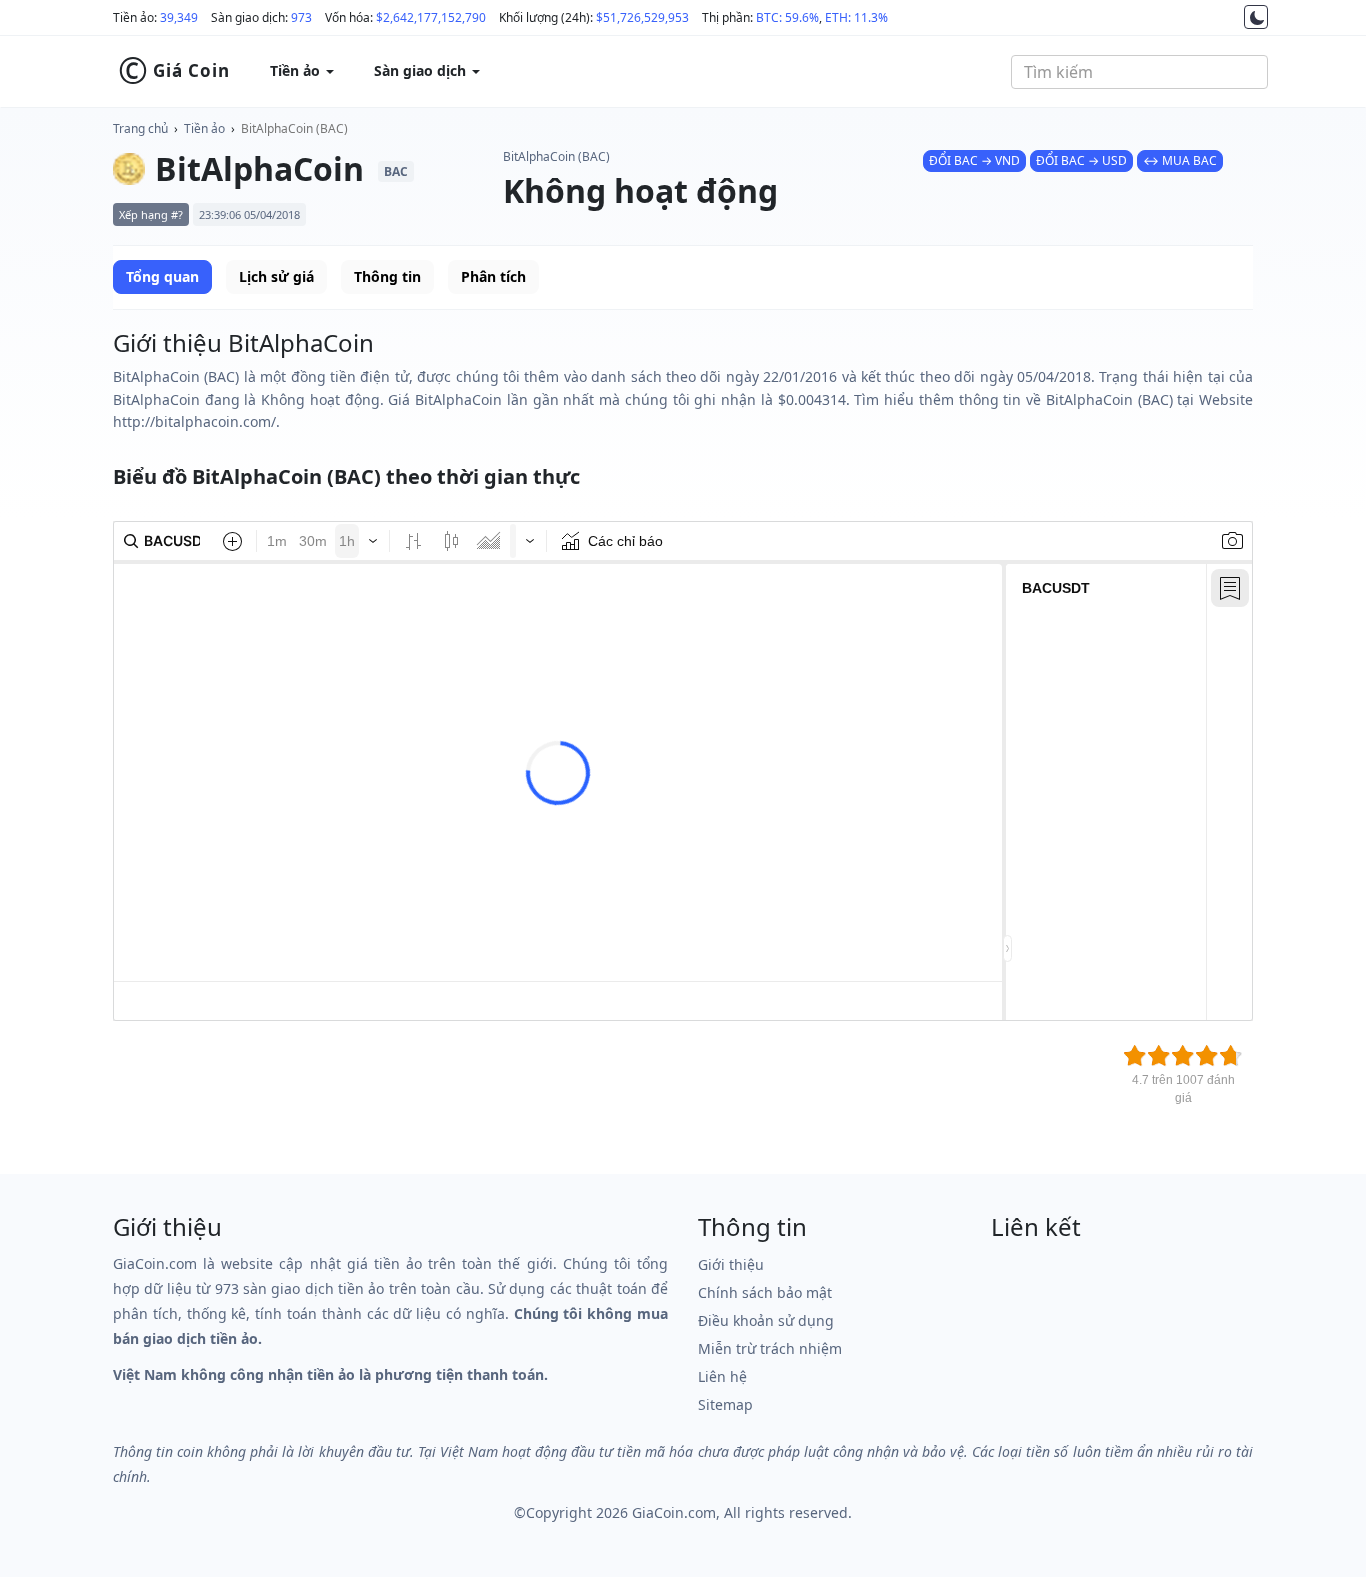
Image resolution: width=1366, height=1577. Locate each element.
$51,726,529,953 (642, 17)
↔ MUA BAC (1180, 160)
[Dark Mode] (1256, 17)
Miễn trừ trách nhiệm (770, 1348)
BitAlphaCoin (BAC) (294, 128)
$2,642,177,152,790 (431, 17)
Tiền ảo (204, 128)
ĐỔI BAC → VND (974, 160)
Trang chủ (140, 128)
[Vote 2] (1159, 1056)
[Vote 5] (1231, 1056)
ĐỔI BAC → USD (1081, 160)
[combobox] (1139, 72)
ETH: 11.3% (856, 17)
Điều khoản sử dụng (766, 1320)
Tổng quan (162, 276)
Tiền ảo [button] (297, 70)
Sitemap (725, 1404)
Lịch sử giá (276, 276)
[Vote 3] (1183, 1056)
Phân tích (493, 276)
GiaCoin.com (674, 1512)
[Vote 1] (1135, 1056)
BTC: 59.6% (787, 17)
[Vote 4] (1207, 1056)
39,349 (179, 17)
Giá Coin (174, 71)
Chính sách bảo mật (765, 1292)
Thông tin (387, 276)
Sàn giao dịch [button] (422, 70)
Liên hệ (722, 1376)
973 (301, 17)
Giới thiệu (731, 1264)
